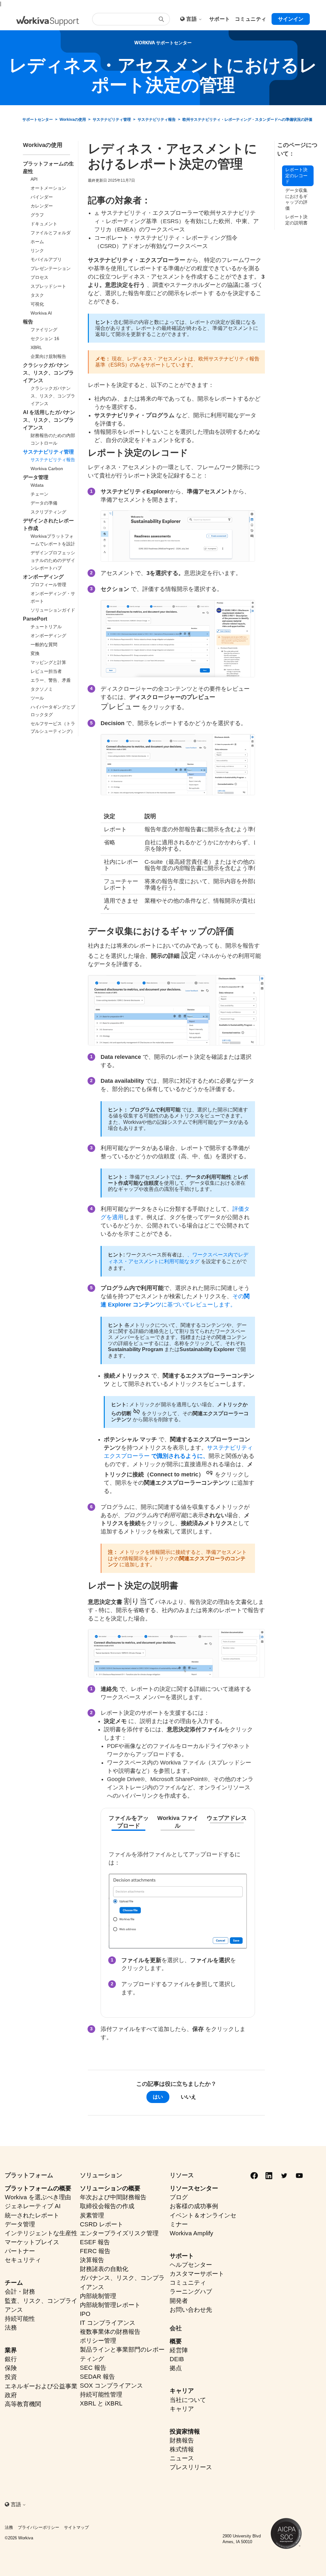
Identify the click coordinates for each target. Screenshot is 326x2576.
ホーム (37, 242)
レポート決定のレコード (296, 175)
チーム (14, 2283)
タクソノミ (42, 689)
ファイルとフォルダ (51, 233)
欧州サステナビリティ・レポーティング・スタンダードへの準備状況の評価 (247, 120)
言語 (192, 19)
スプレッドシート (48, 286)
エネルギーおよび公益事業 (41, 2386)
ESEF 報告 (95, 2242)
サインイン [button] (291, 19)
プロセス (39, 277)
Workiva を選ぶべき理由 (38, 2197)
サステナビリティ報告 (157, 120)
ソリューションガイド (53, 610)
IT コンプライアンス (108, 2323)
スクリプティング (48, 512)
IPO (85, 2314)
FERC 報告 (95, 2251)
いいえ (188, 2097)
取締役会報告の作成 (107, 2206)
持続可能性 (20, 2319)
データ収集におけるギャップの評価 (296, 199)
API (34, 179)
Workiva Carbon (47, 469)
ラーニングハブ (191, 2292)
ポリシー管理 (98, 2341)
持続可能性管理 (101, 2394)
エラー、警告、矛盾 (51, 680)
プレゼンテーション (51, 268)
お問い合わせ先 (191, 2310)
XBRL (36, 347)
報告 (28, 322)
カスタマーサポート (197, 2274)
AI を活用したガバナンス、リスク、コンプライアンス (49, 420)
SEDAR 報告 (97, 2377)
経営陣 (179, 2350)
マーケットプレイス (32, 2242)
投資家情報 (185, 2431)
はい (158, 2097)
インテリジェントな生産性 (41, 2233)
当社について (188, 2400)
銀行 (11, 2359)
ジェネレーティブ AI (33, 2206)
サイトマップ (76, 2527)
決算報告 (92, 2260)
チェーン (39, 494)
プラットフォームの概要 (38, 2188)
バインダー (42, 197)
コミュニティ (188, 2283)
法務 (11, 2328)
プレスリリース (191, 2467)
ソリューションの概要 (110, 2188)
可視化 (37, 304)
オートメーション (48, 188)
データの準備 (44, 503)
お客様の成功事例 (194, 2206)
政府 (11, 2395)
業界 (11, 2350)
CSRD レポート (102, 2224)
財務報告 (182, 2440)
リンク (37, 251)
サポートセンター (38, 120)
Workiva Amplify (191, 2233)
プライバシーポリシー (39, 2527)
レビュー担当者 (46, 671)
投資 (11, 2377)
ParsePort (35, 619)
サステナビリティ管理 (112, 120)
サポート (182, 2256)
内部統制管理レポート (110, 2305)
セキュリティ (23, 2260)
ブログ (179, 2197)
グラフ (37, 215)
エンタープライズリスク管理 (119, 2233)
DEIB (177, 2359)
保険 (11, 2368)
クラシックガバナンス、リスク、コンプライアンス (48, 373)
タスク (37, 295)
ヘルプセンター (191, 2265)
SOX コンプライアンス (111, 2386)
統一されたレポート (32, 2215)
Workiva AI (41, 313)
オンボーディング (43, 577)
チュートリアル (46, 627)
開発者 (179, 2301)
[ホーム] (48, 21)
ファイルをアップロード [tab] (129, 1822)
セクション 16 (45, 338)
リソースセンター (194, 2188)
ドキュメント (44, 224)
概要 (176, 2341)
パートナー (20, 2251)
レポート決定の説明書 (296, 220)
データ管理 (36, 477)
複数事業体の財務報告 (110, 2332)
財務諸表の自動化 (104, 2269)
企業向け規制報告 (48, 356)
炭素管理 (92, 2215)
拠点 (176, 2368)
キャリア (182, 2391)
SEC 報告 (93, 2368)
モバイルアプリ (46, 259)
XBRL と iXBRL (101, 2403)
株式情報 (182, 2449)
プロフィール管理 (48, 585)
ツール (37, 698)
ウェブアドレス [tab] (227, 1818)
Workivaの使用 (73, 120)
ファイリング (44, 330)
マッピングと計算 (48, 662)
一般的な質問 (44, 644)
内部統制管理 (98, 2296)
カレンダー (42, 206)
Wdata (37, 485)
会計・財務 (20, 2292)
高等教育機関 (23, 2404)
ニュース (182, 2458)
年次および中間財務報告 (113, 2197)
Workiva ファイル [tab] (178, 1822)
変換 (35, 653)
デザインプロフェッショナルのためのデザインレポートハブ (53, 560)
